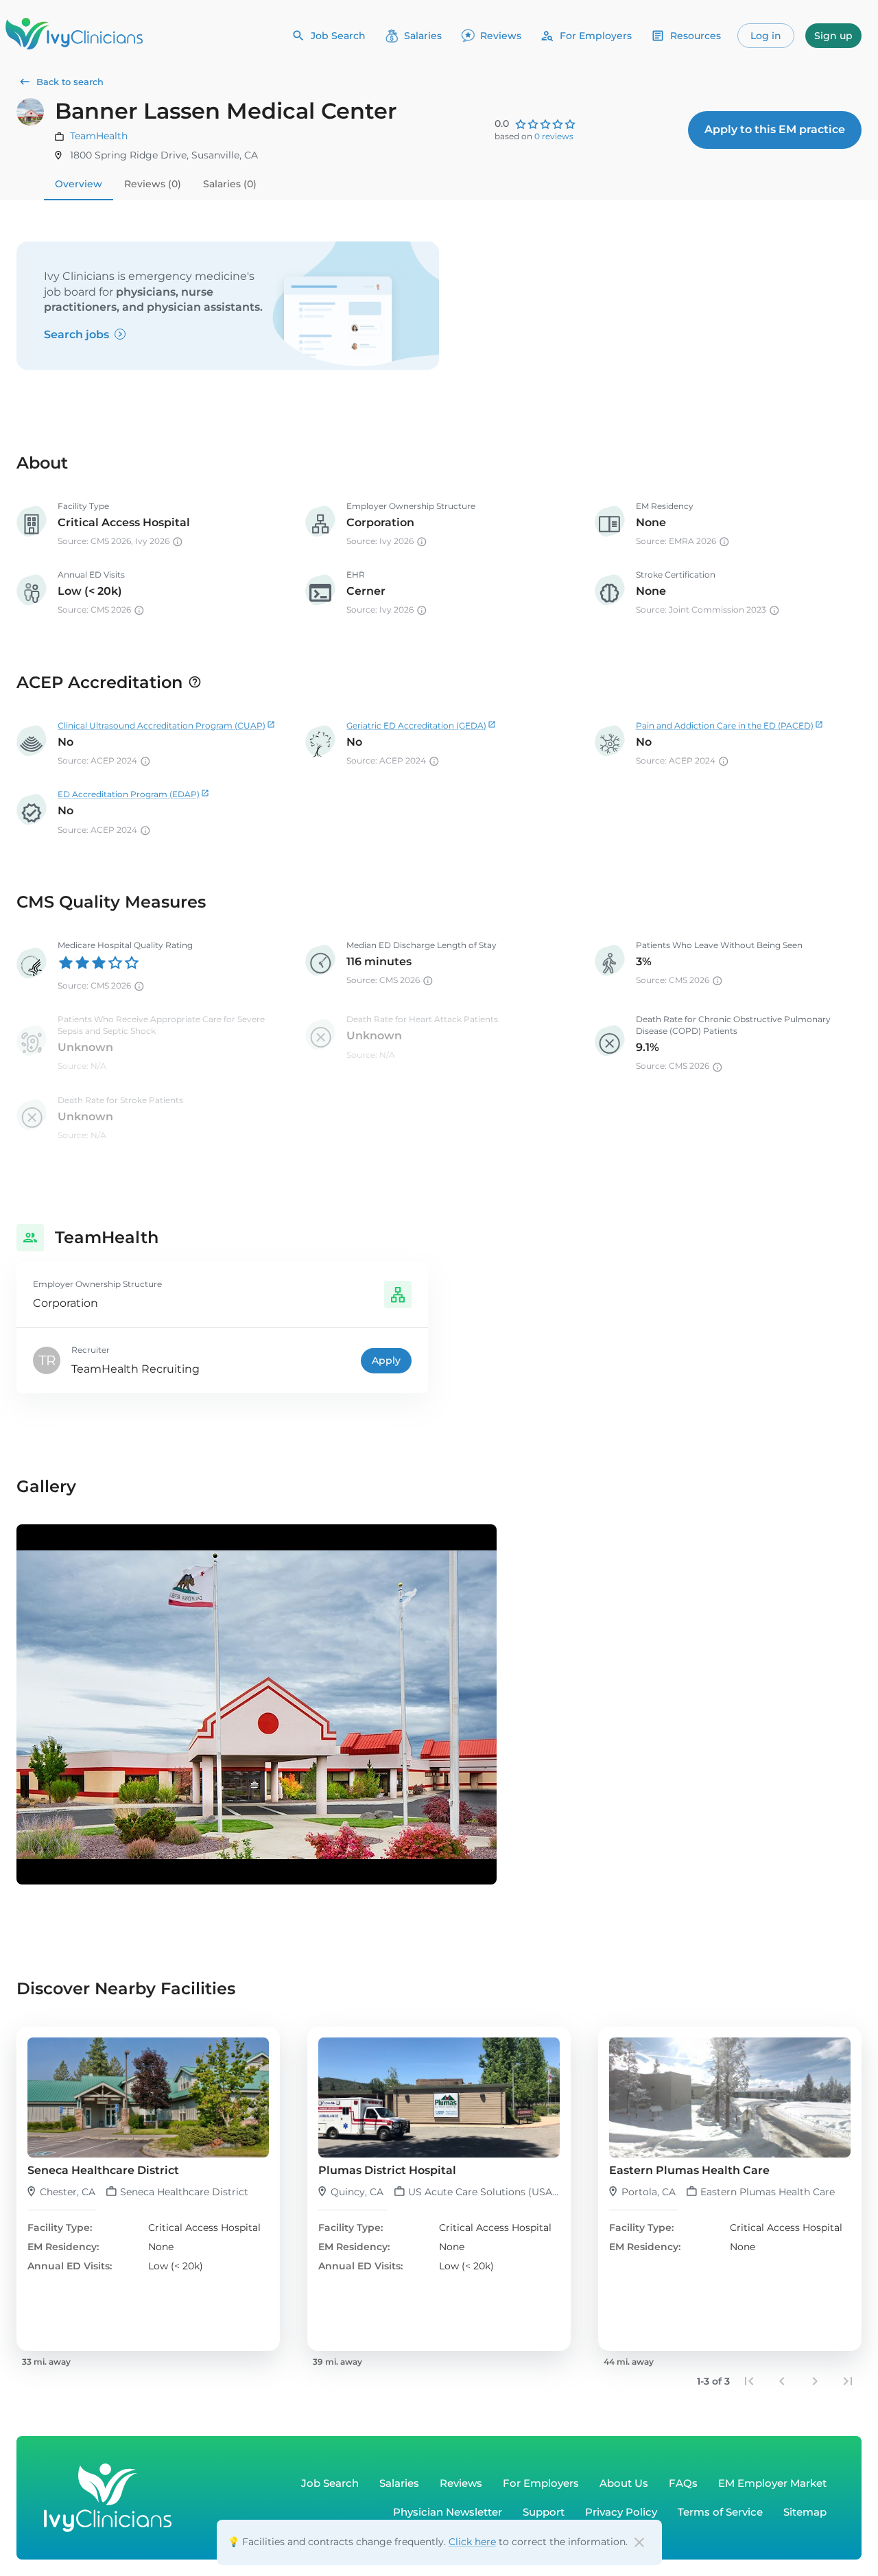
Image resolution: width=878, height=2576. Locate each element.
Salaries (423, 36)
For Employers (596, 36)
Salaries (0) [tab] (230, 184)
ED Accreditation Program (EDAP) (129, 794)
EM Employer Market (772, 2483)
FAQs (683, 2483)
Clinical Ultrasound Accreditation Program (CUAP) (162, 725)
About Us (624, 2483)
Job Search (338, 36)
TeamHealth (99, 136)
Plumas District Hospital (387, 2170)
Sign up (833, 36)
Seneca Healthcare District (103, 2170)
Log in (766, 36)
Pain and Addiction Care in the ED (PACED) (725, 725)
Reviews (501, 36)
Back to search (70, 82)
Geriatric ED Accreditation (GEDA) (416, 725)
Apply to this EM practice (775, 129)
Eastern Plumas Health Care (689, 2170)
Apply (386, 1360)
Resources (696, 36)
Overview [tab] (79, 184)
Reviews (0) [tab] (153, 184)
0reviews (554, 136)
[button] (148, 2189)
